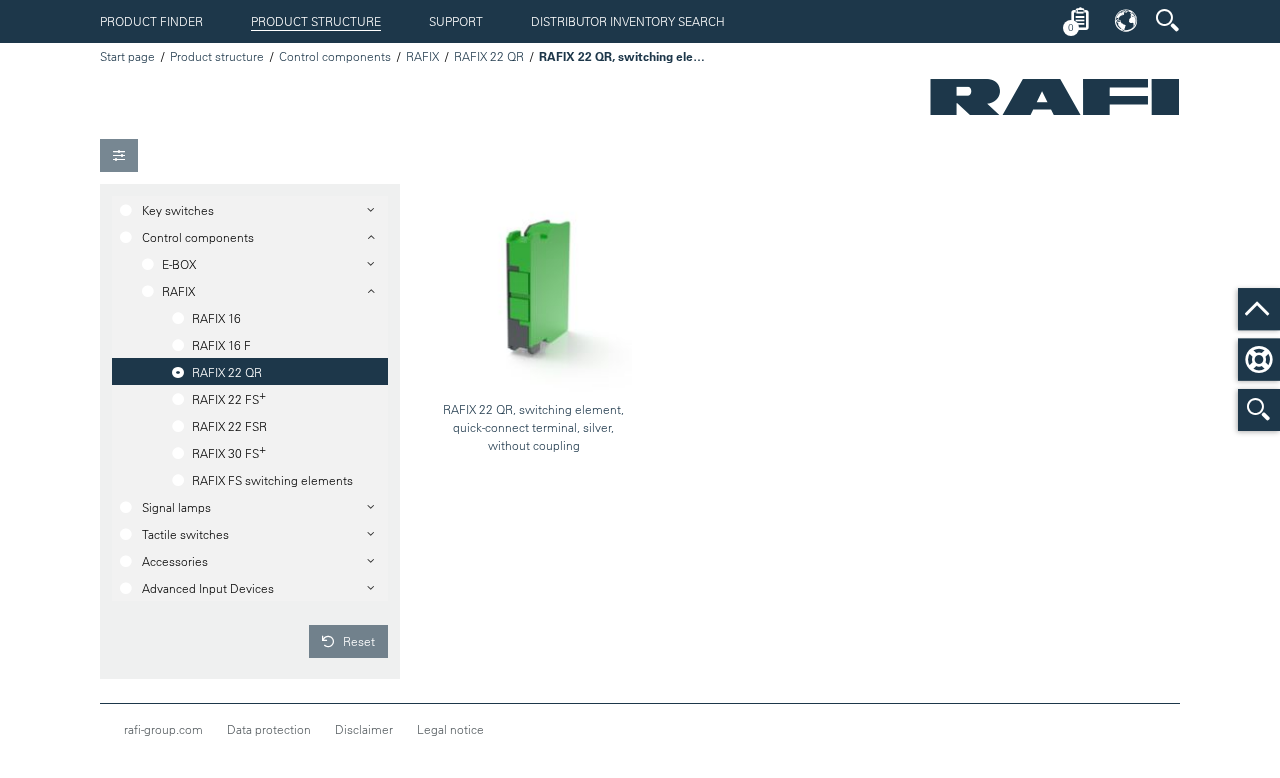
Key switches (178, 210)
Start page (127, 56)
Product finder (151, 21)
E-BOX (179, 264)
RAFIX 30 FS (229, 451)
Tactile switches (185, 534)
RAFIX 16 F (221, 345)
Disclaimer (364, 729)
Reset (357, 641)
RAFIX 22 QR (489, 56)
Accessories (175, 561)
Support (456, 21)
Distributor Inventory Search (628, 21)
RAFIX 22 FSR (229, 426)
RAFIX (422, 56)
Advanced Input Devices (208, 588)
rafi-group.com (163, 729)
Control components (335, 56)
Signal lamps (176, 507)
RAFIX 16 (216, 318)
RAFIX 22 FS (229, 397)
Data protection (269, 729)
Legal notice (450, 729)
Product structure (316, 21)
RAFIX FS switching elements (272, 480)
